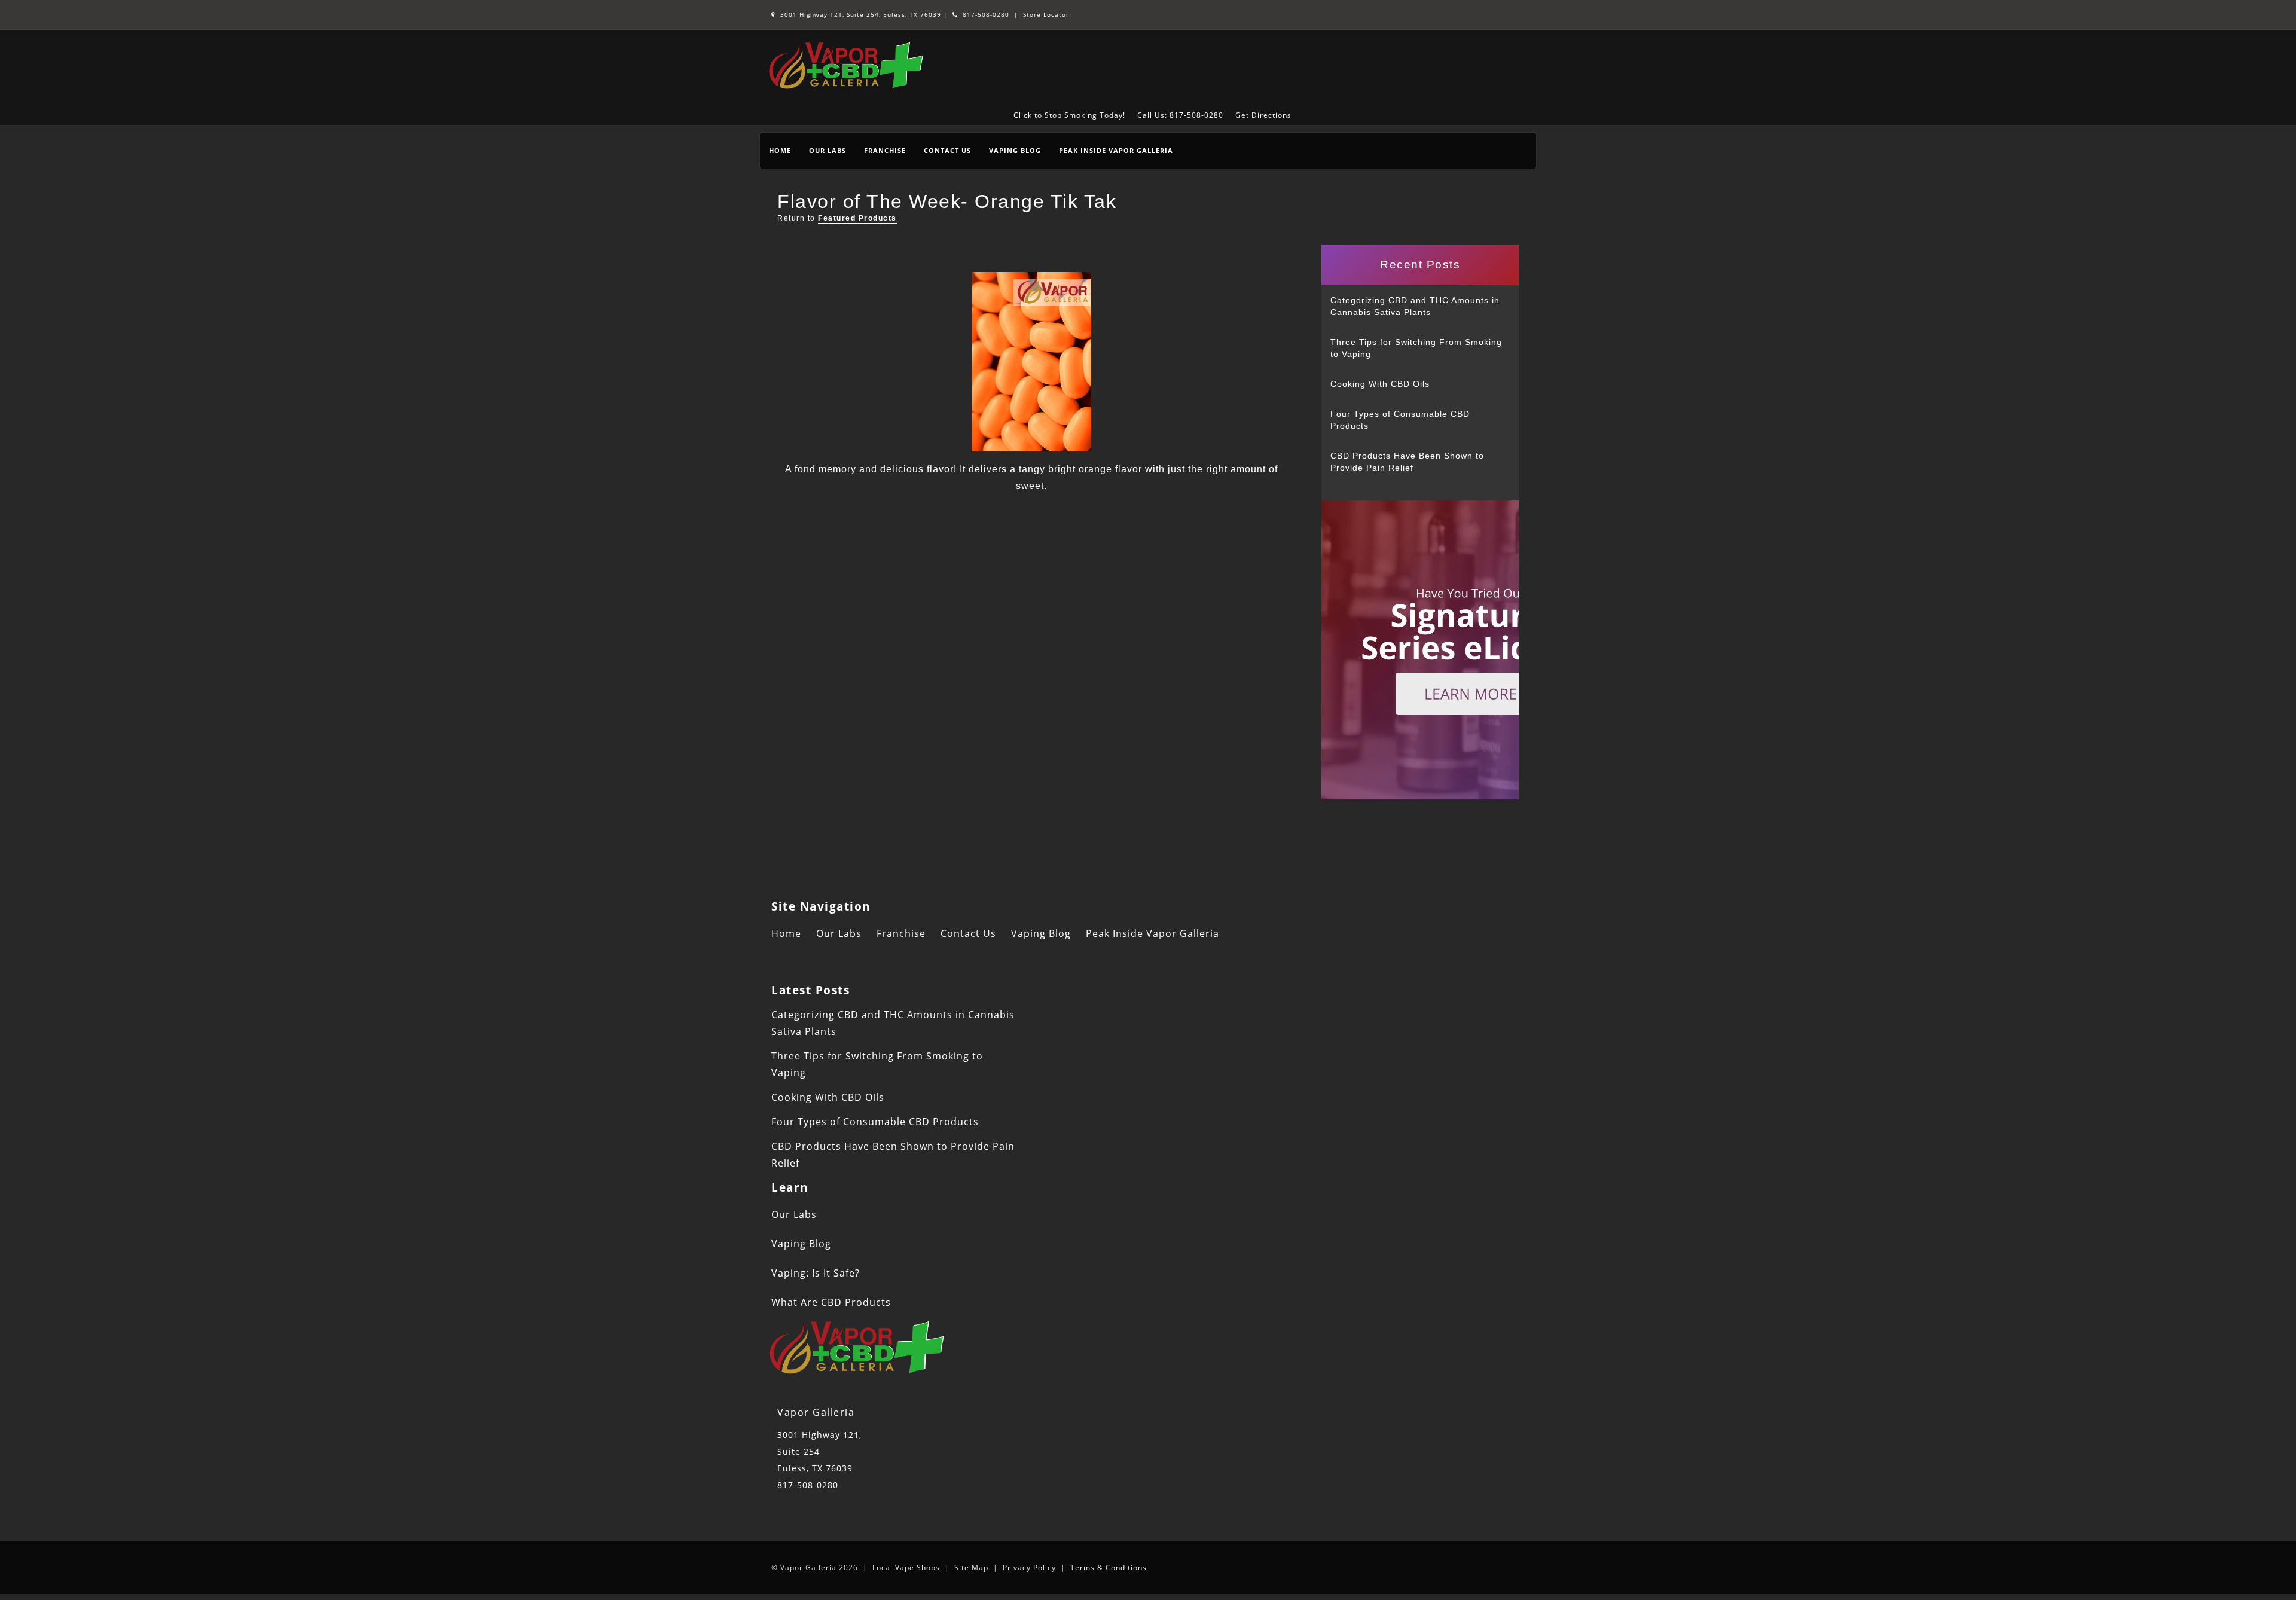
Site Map (971, 1567)
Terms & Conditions (1109, 1567)
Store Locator (1046, 14)
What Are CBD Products (831, 1302)
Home (780, 150)
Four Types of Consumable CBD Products (1400, 420)
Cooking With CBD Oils (1380, 384)
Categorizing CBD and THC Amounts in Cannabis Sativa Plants (1415, 306)
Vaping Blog (1015, 150)
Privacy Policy (1029, 1567)
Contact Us (947, 150)
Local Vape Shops (906, 1567)
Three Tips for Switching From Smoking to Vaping (1416, 348)
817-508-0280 (985, 14)
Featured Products (857, 218)
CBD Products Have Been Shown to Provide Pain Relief (1407, 462)
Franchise (885, 150)
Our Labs (828, 150)
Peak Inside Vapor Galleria (1116, 150)
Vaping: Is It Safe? (816, 1273)
